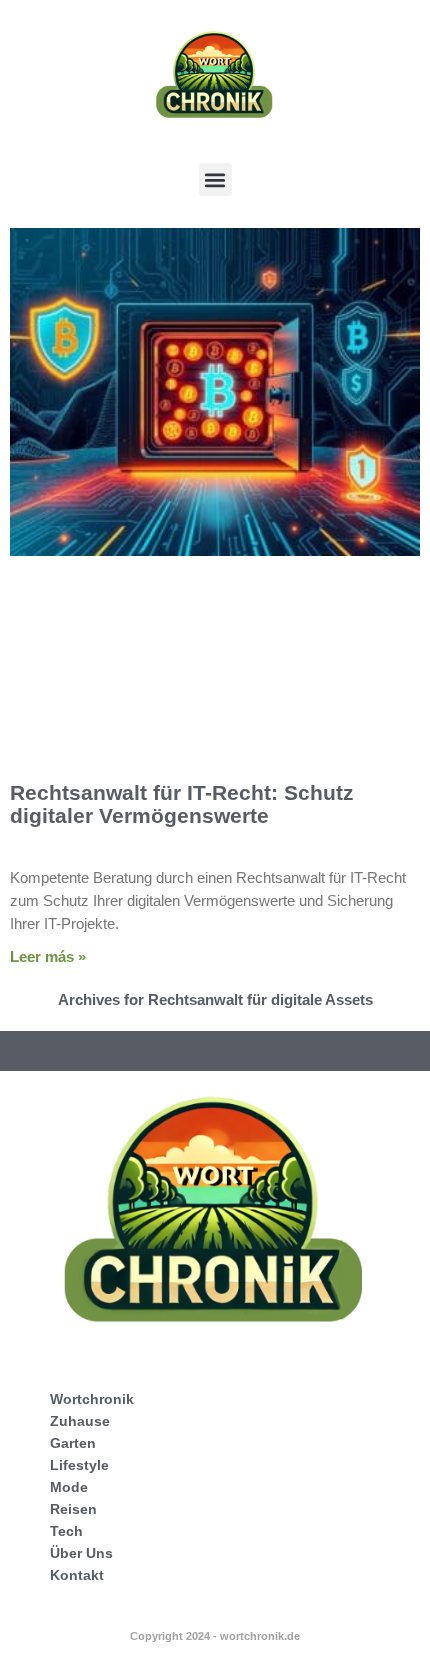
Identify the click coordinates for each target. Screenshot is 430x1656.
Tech (66, 1531)
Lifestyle (79, 1465)
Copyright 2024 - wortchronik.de (215, 1636)
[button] (215, 179)
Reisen (73, 1509)
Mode (69, 1487)
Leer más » (48, 956)
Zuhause (80, 1421)
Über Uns (81, 1553)
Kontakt (77, 1575)
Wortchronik (92, 1399)
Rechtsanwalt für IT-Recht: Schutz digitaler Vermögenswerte (182, 804)
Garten (73, 1443)
